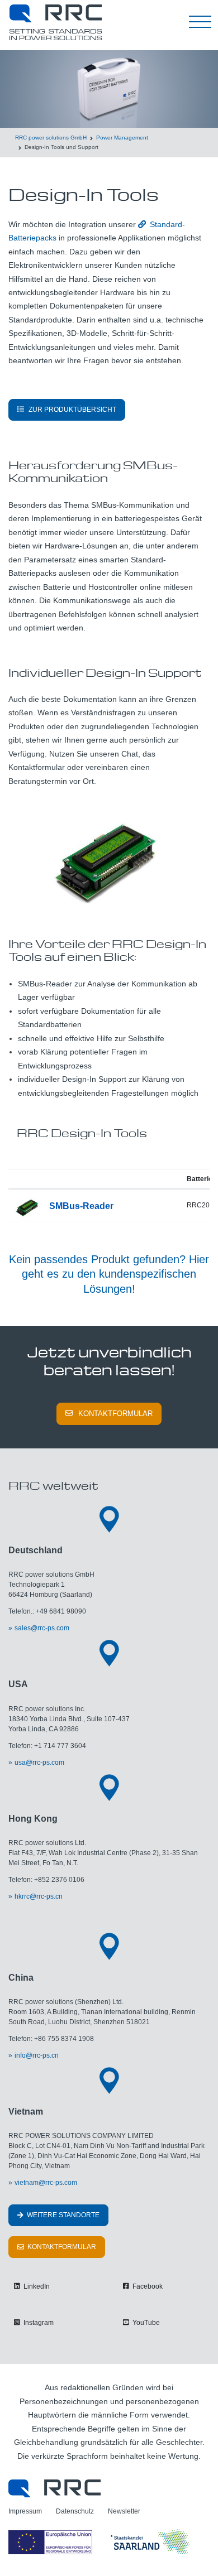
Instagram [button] (38, 2323)
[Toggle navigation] (200, 22)
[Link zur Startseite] (54, 2488)
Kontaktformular (115, 1414)
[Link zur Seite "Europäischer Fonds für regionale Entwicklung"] (101, 2542)
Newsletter (124, 2511)
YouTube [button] (145, 2323)
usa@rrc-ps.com (39, 1763)
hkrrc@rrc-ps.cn (39, 1896)
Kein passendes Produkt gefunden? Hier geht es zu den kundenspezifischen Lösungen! (109, 1274)
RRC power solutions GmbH (51, 138)
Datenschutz (75, 2511)
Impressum (25, 2511)
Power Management (122, 138)
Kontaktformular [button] (61, 2247)
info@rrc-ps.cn (37, 2055)
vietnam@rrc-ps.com (46, 2183)
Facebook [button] (147, 2286)
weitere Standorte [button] (62, 2215)
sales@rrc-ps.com (42, 1628)
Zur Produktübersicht (72, 410)
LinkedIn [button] (36, 2286)
